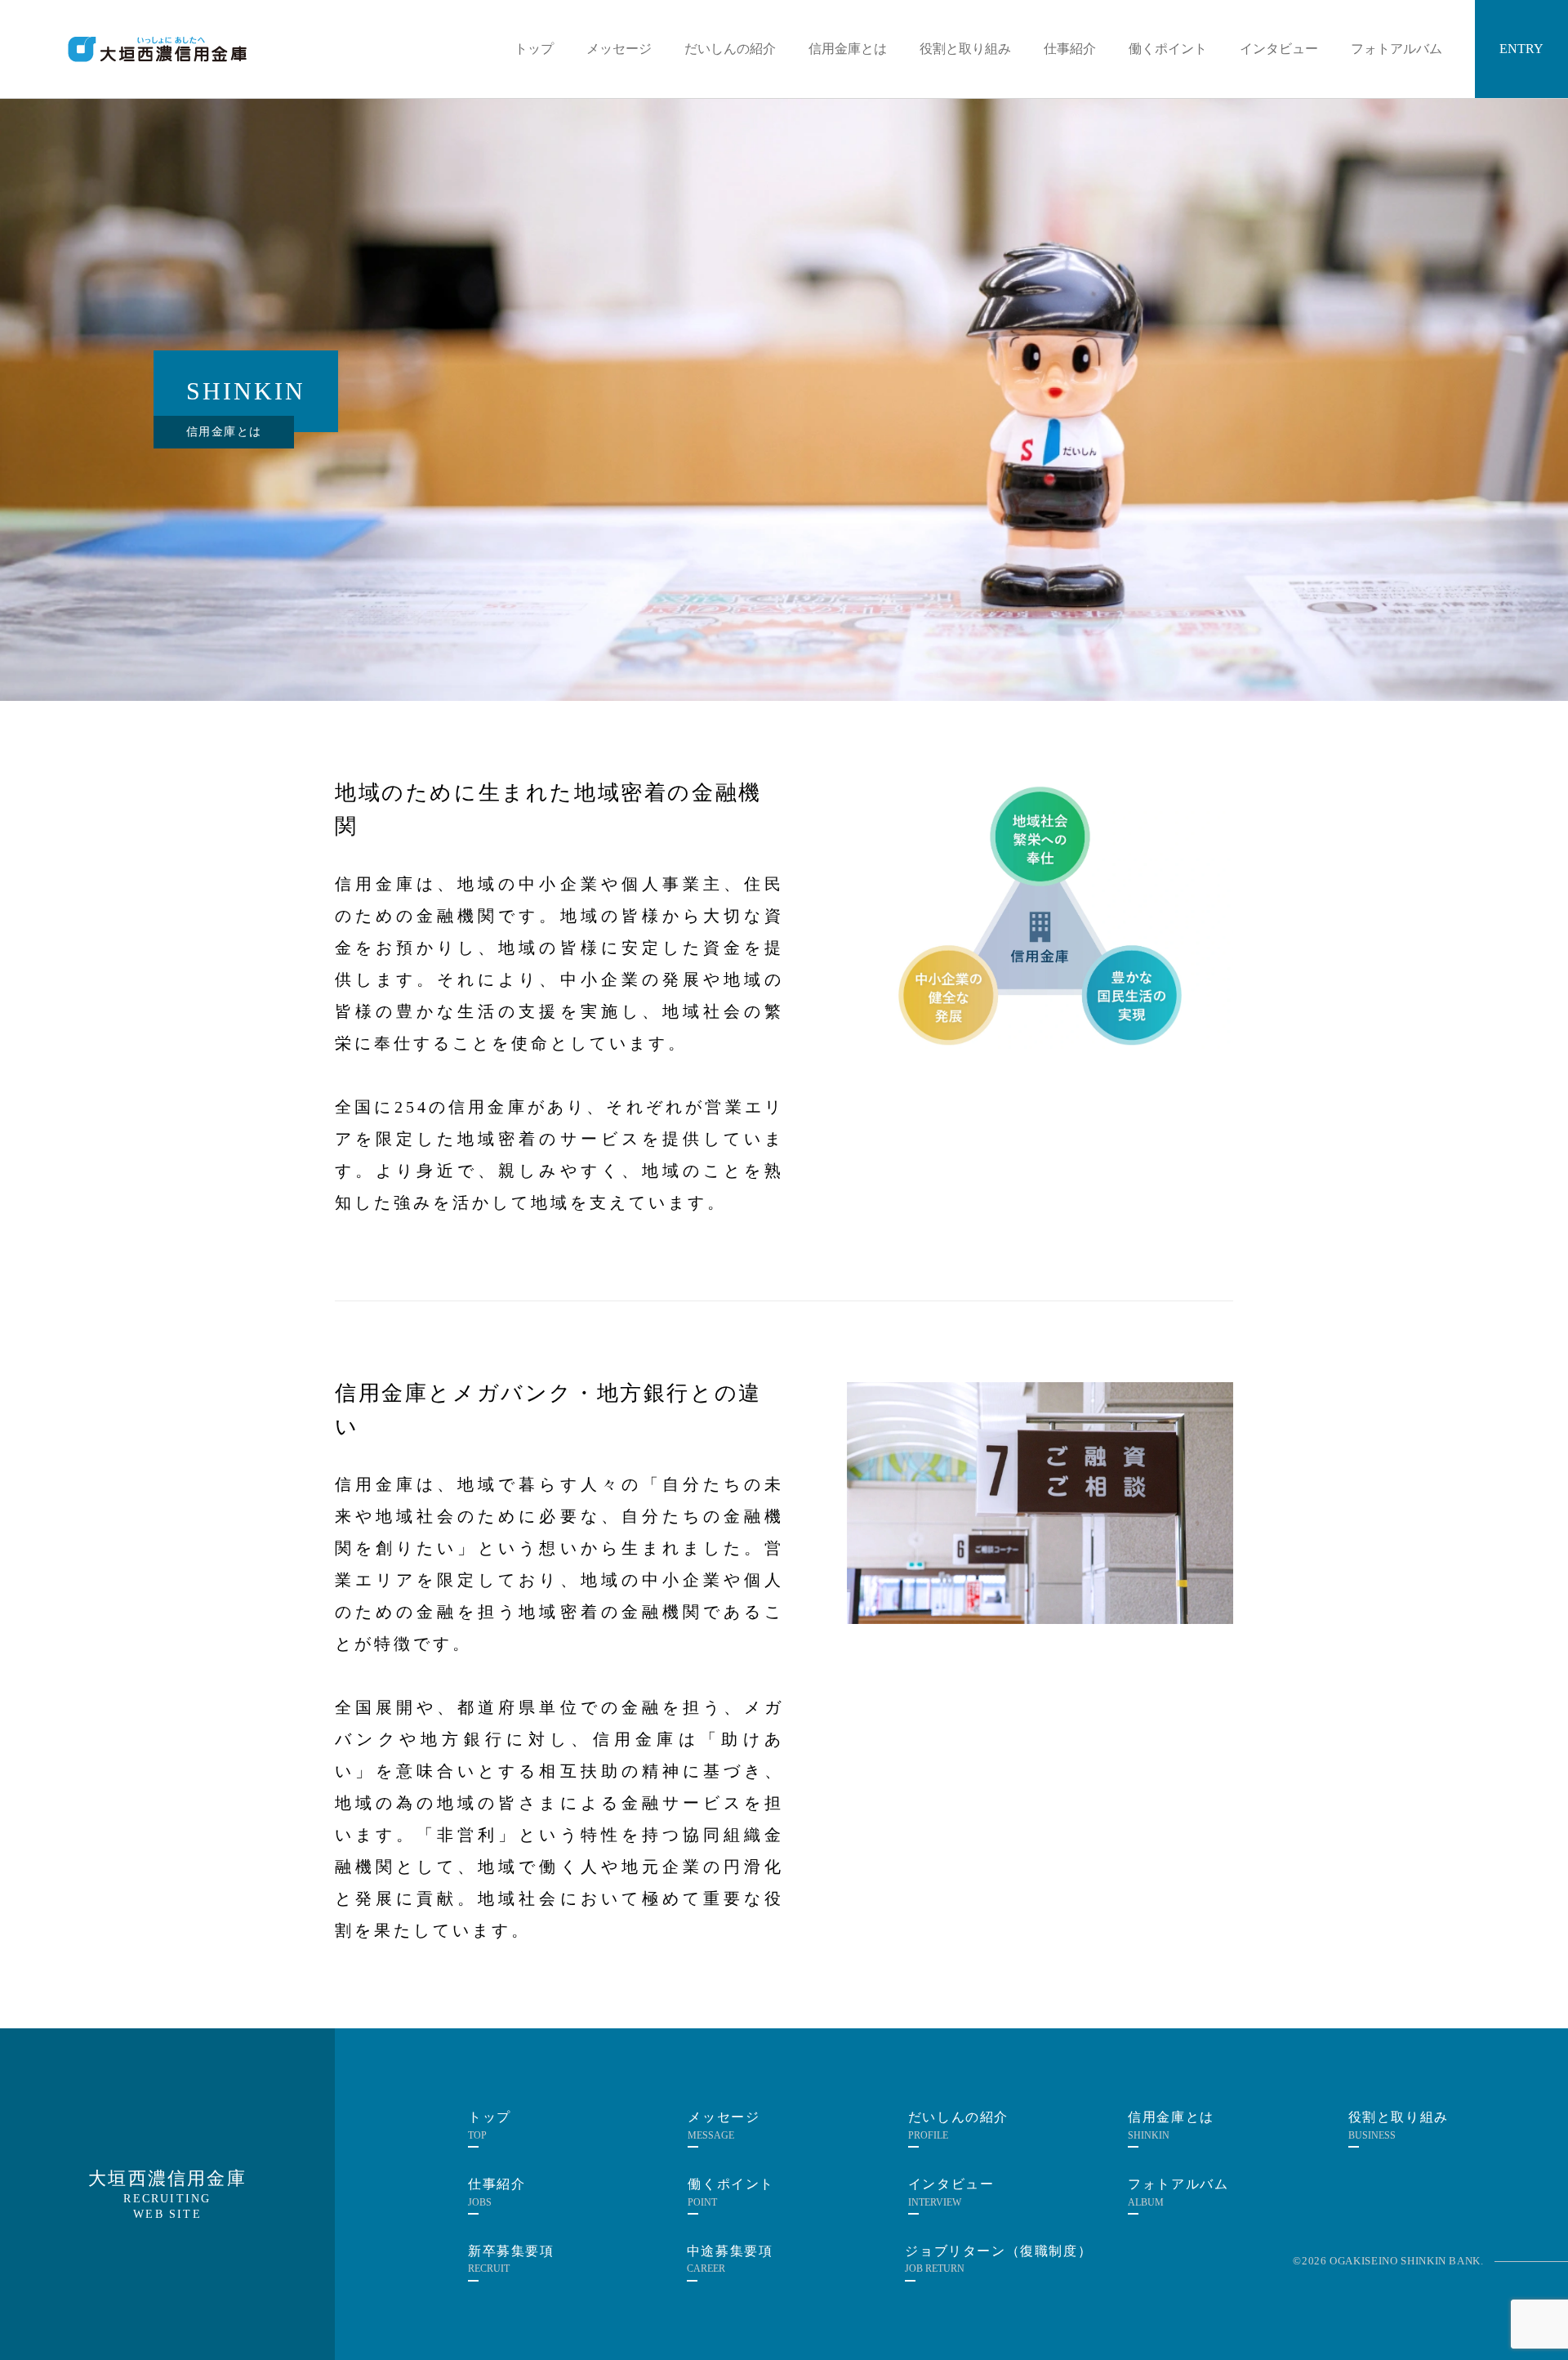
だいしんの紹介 (730, 49)
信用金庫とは (848, 49)
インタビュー (1279, 49)
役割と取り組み (965, 49)
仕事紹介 (1070, 49)
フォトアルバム (1396, 49)
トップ (534, 49)
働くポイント (1168, 49)
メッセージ (619, 49)
